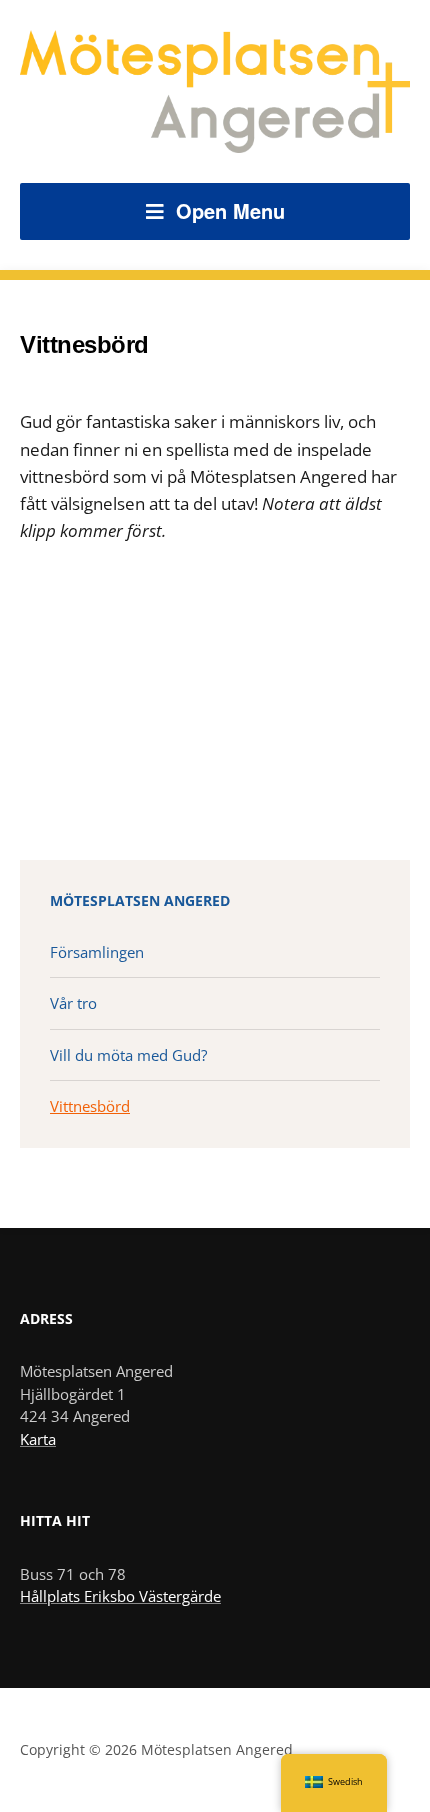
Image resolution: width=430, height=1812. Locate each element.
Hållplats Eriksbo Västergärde (120, 1596)
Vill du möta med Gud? (128, 1055)
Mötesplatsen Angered (140, 900)
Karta (38, 1439)
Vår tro (73, 1003)
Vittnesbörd (90, 1106)
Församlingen (97, 952)
